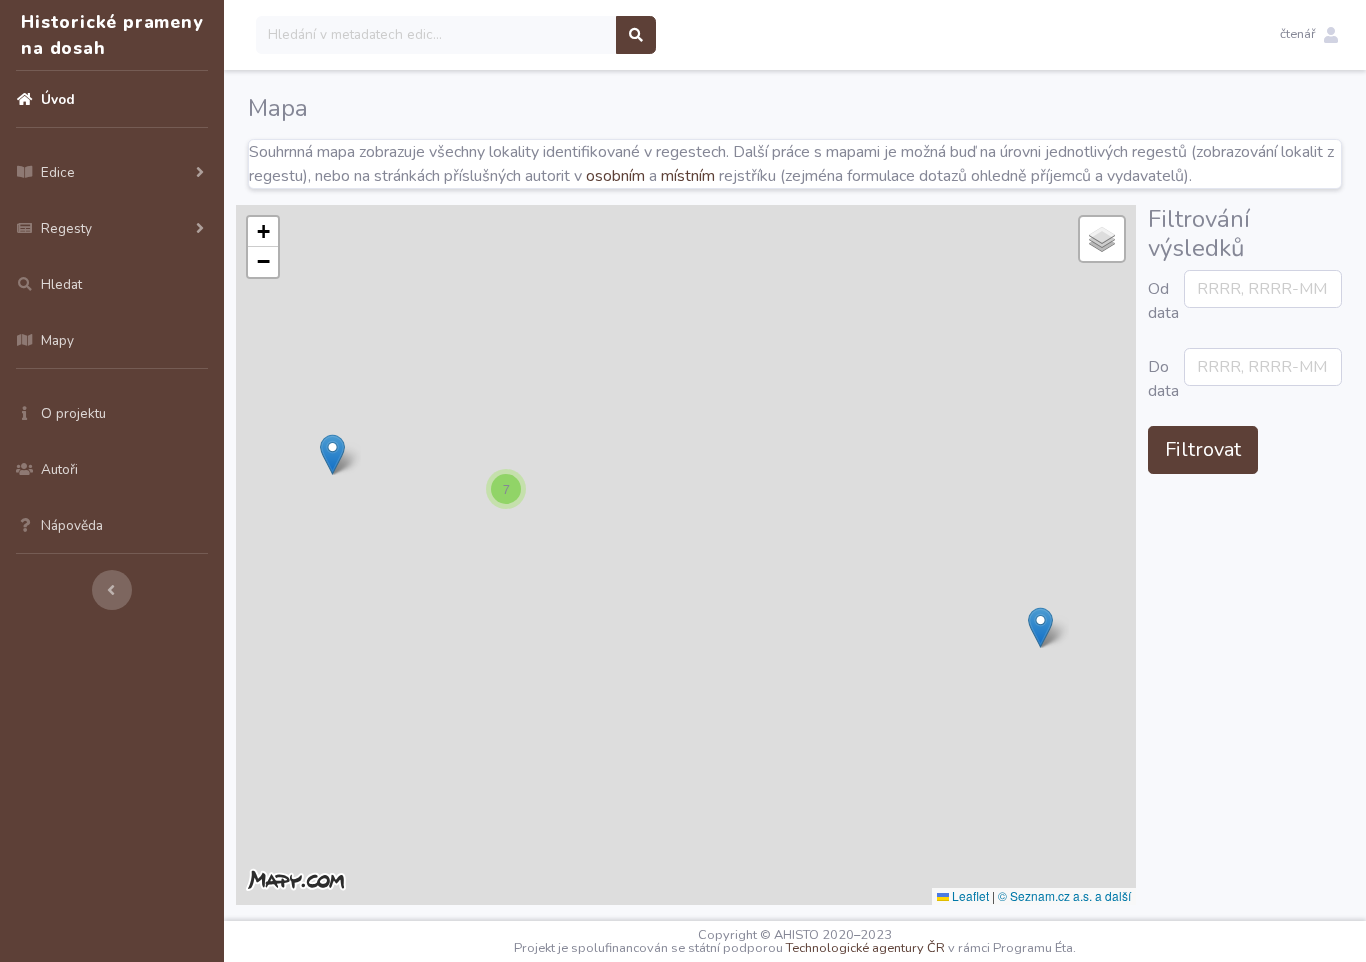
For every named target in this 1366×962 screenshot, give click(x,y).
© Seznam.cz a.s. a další (1064, 895)
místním (688, 176)
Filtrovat (1203, 449)
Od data (1160, 301)
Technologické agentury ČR (865, 948)
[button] (1309, 35)
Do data (1160, 379)
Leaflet (969, 895)
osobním (615, 176)
